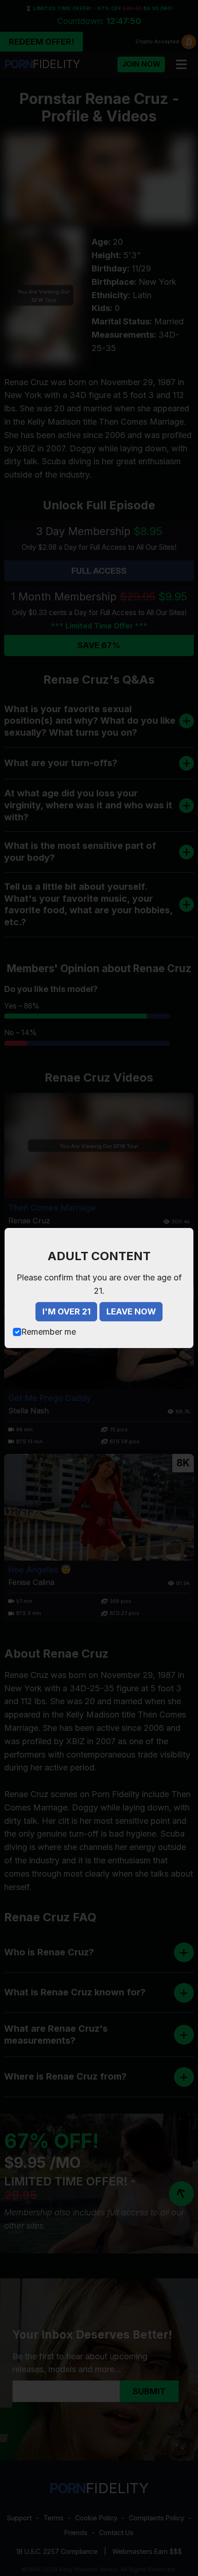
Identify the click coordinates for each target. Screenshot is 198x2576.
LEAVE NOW (131, 1311)
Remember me (49, 1332)
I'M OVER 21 (67, 1311)
